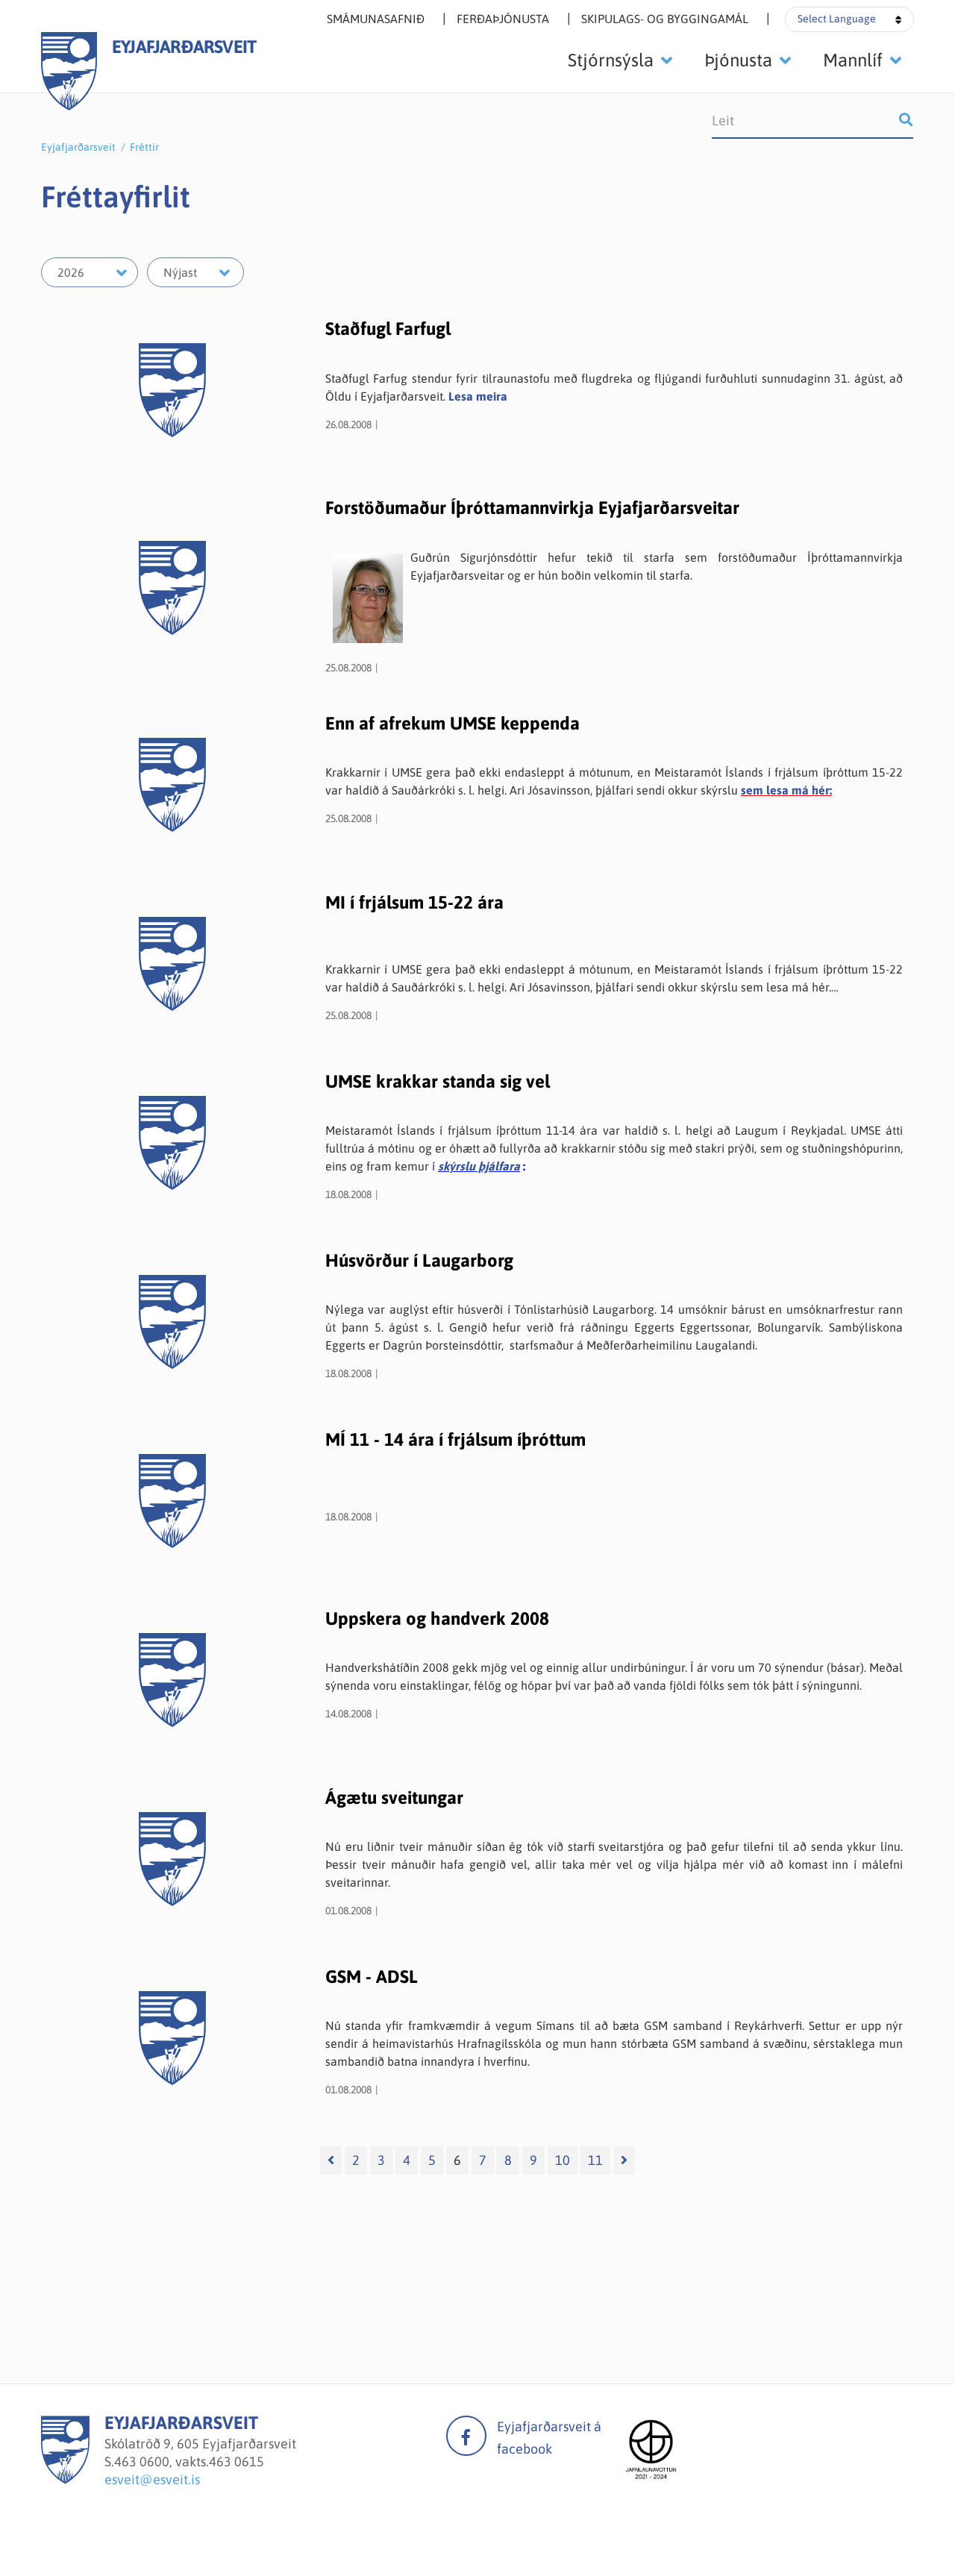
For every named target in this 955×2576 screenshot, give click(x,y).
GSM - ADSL (372, 1977)
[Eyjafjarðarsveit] (65, 2479)
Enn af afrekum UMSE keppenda (453, 723)
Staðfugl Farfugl (388, 329)
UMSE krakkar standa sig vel (438, 1081)
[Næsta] (624, 2160)
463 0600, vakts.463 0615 (189, 2461)
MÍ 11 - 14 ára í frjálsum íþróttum (455, 1439)
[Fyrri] (331, 2160)
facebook (466, 2436)
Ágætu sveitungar (394, 1798)
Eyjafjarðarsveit (78, 147)
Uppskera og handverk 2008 (437, 1618)
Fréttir (144, 147)
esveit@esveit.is (152, 2479)
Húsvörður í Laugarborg (419, 1260)
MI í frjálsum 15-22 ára (414, 902)
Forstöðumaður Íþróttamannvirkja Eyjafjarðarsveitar (532, 508)
